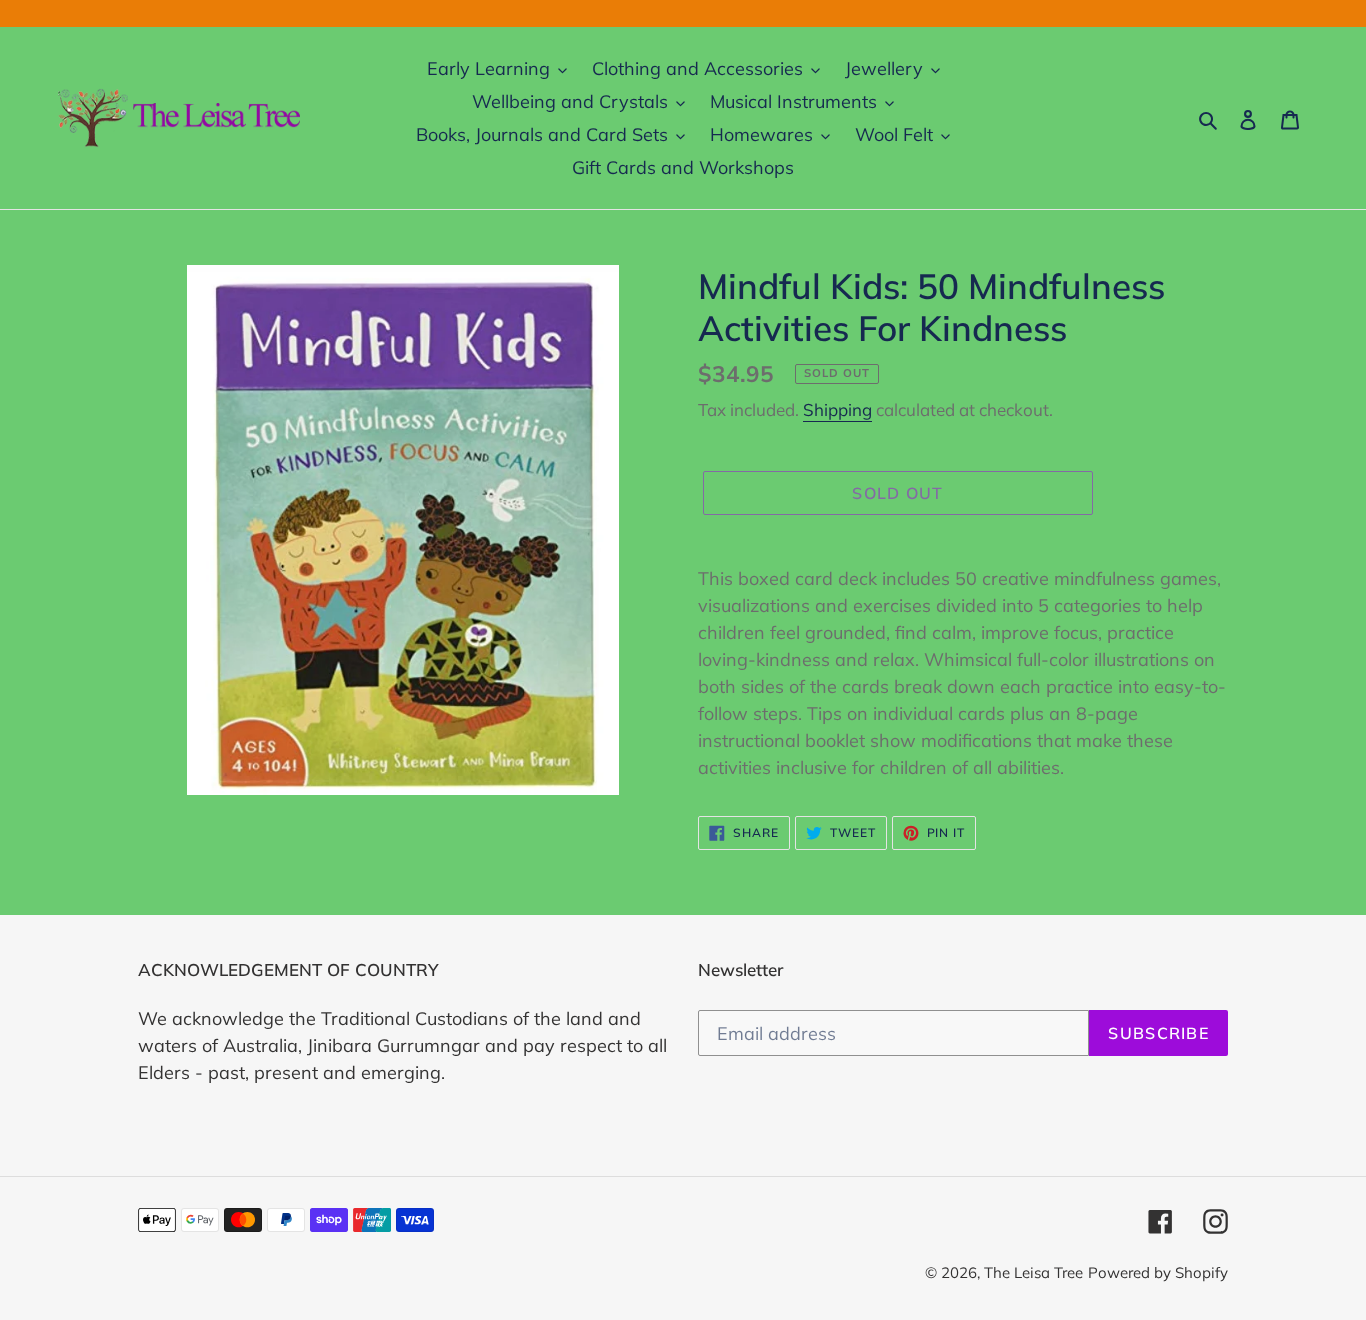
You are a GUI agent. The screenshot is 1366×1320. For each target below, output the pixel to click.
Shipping (837, 409)
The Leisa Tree (1033, 1272)
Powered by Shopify (1158, 1272)
